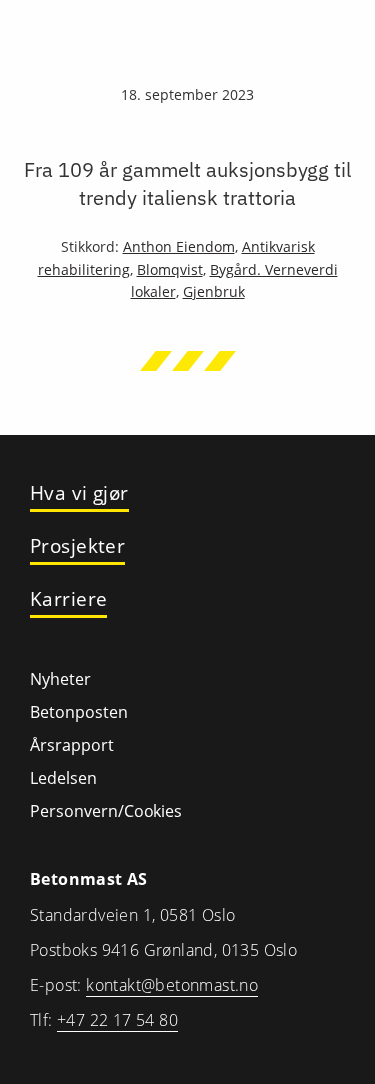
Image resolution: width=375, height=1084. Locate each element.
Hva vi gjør (79, 493)
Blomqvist (170, 269)
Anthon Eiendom (179, 246)
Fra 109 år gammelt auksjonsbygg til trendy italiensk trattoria (187, 183)
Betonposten (79, 712)
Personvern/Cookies (106, 811)
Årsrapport (72, 745)
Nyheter (60, 679)
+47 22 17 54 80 (117, 1020)
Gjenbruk (214, 291)
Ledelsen (63, 778)
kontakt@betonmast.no (172, 985)
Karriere (68, 599)
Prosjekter (77, 546)
